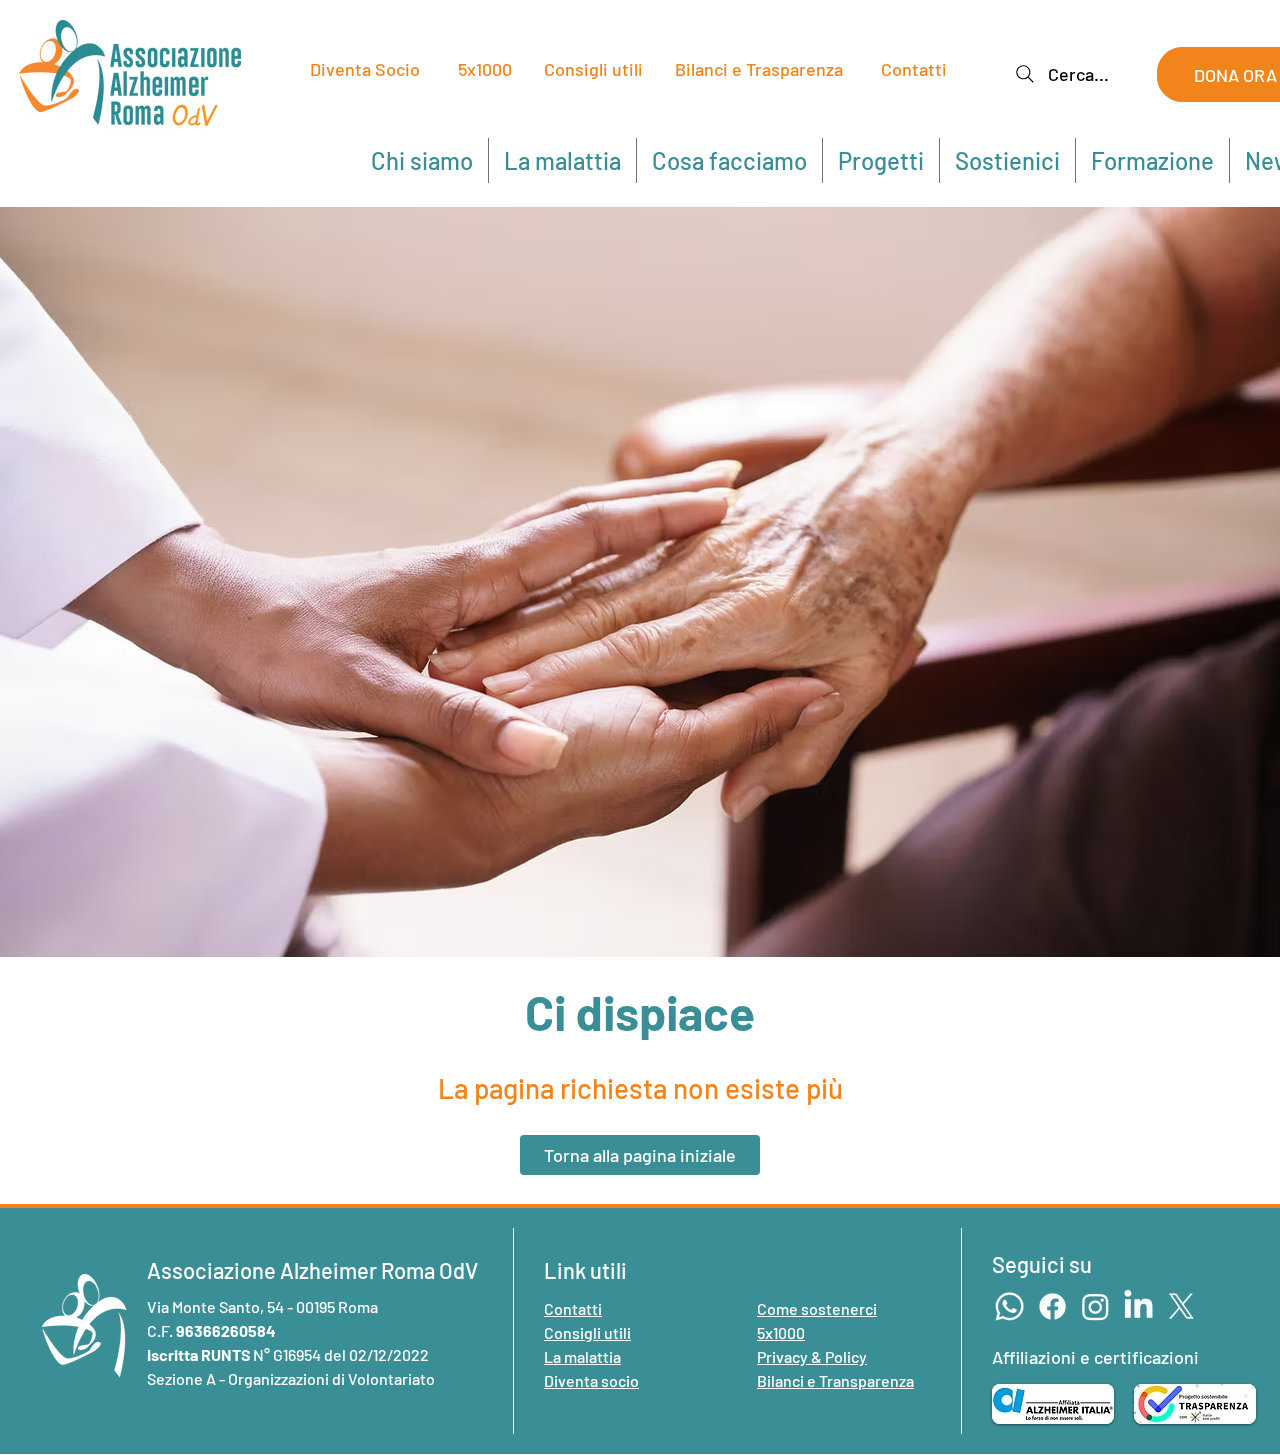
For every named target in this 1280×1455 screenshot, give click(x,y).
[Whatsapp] (1009, 1306)
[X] (1181, 1306)
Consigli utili (593, 69)
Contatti (914, 69)
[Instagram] (1095, 1306)
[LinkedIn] (1138, 1306)
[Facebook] (1052, 1306)
